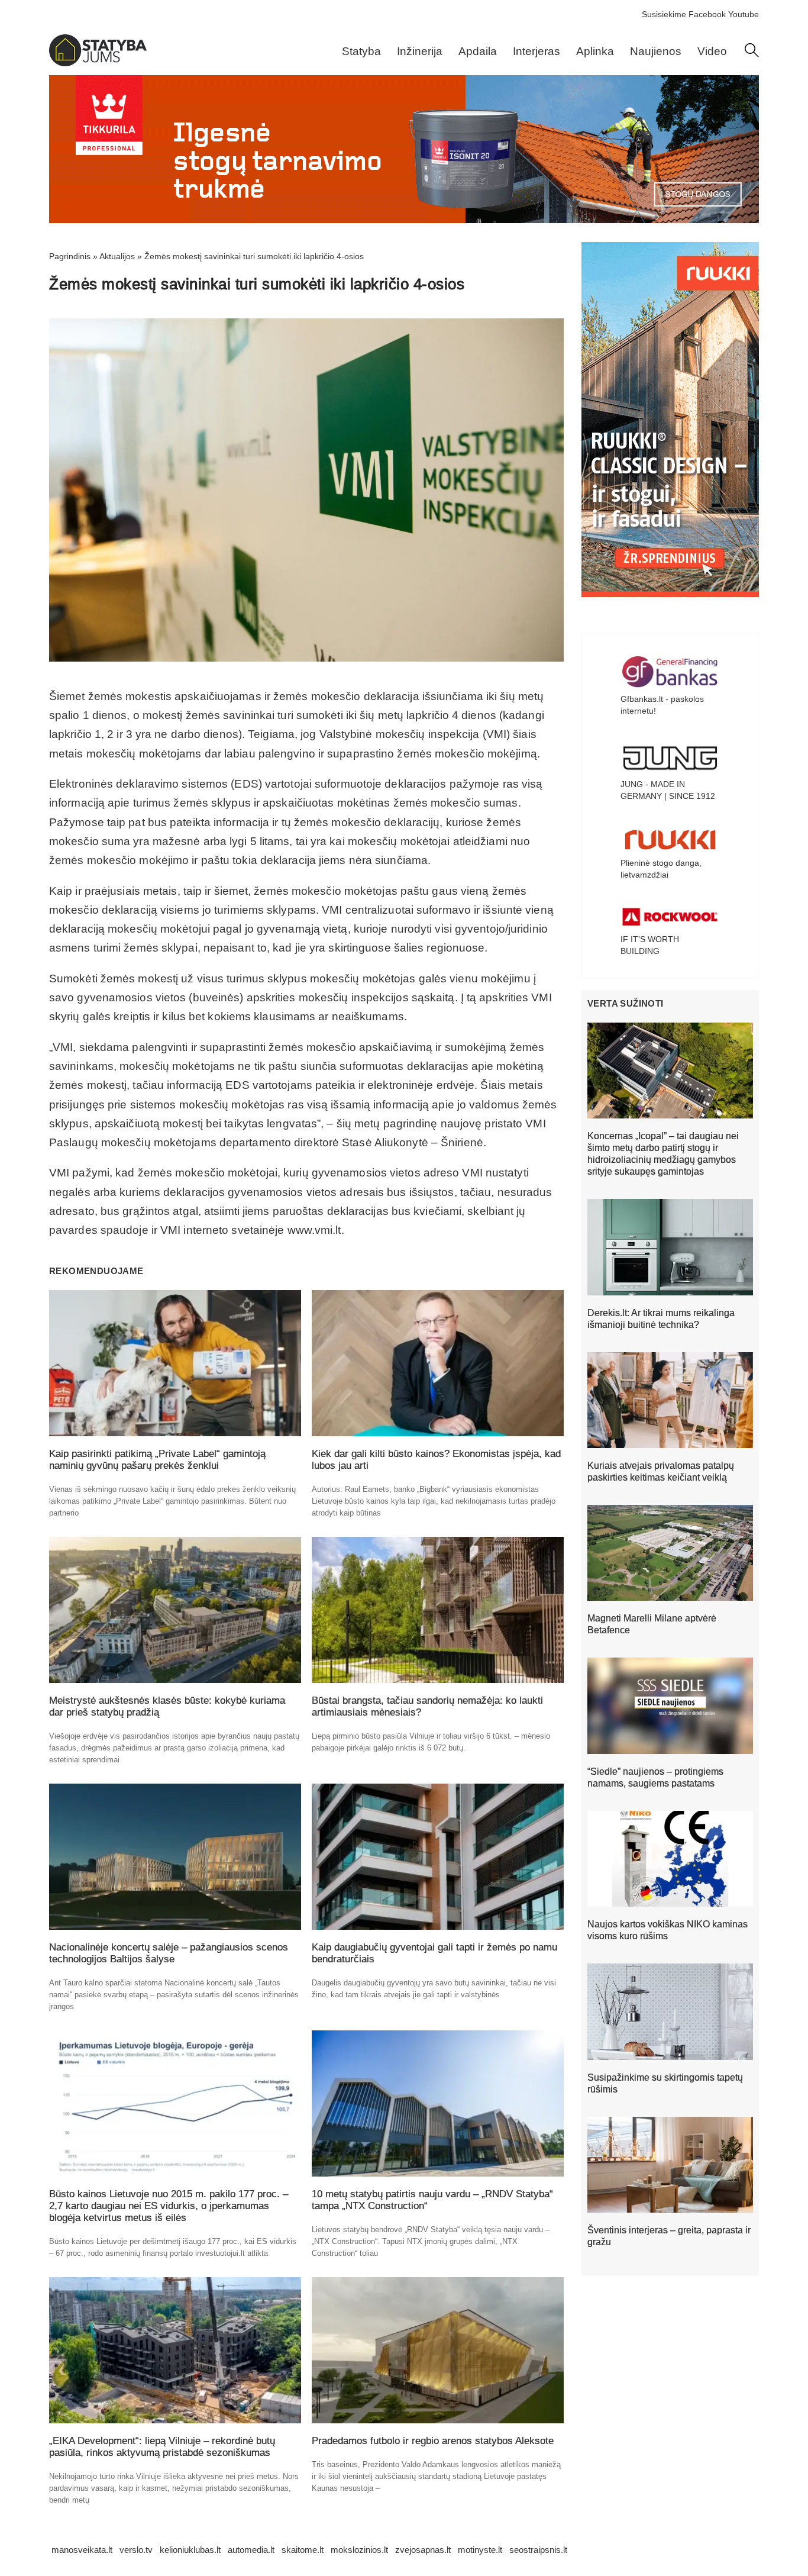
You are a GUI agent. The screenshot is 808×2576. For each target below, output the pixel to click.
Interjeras (536, 51)
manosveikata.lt (82, 2550)
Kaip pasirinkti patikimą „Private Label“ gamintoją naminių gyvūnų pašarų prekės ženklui (157, 1460)
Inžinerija (420, 51)
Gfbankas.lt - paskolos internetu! (662, 705)
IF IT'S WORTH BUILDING (650, 945)
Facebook (707, 14)
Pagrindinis (70, 256)
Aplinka (595, 51)
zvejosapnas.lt (423, 2550)
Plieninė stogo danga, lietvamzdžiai (661, 869)
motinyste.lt (480, 2550)
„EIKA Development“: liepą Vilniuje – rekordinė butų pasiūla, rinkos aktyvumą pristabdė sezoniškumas (162, 2447)
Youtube (744, 14)
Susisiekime (664, 14)
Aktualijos (117, 256)
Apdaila (478, 51)
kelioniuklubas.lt (190, 2550)
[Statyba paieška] (752, 54)
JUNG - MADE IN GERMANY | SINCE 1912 (668, 790)
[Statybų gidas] (98, 63)
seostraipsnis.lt (538, 2550)
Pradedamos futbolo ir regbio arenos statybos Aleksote (433, 2441)
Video (712, 51)
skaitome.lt (303, 2550)
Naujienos (656, 51)
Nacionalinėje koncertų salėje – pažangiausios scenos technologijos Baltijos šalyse (169, 1953)
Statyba (361, 51)
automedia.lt (251, 2550)
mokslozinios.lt (359, 2550)
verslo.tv (136, 2550)
